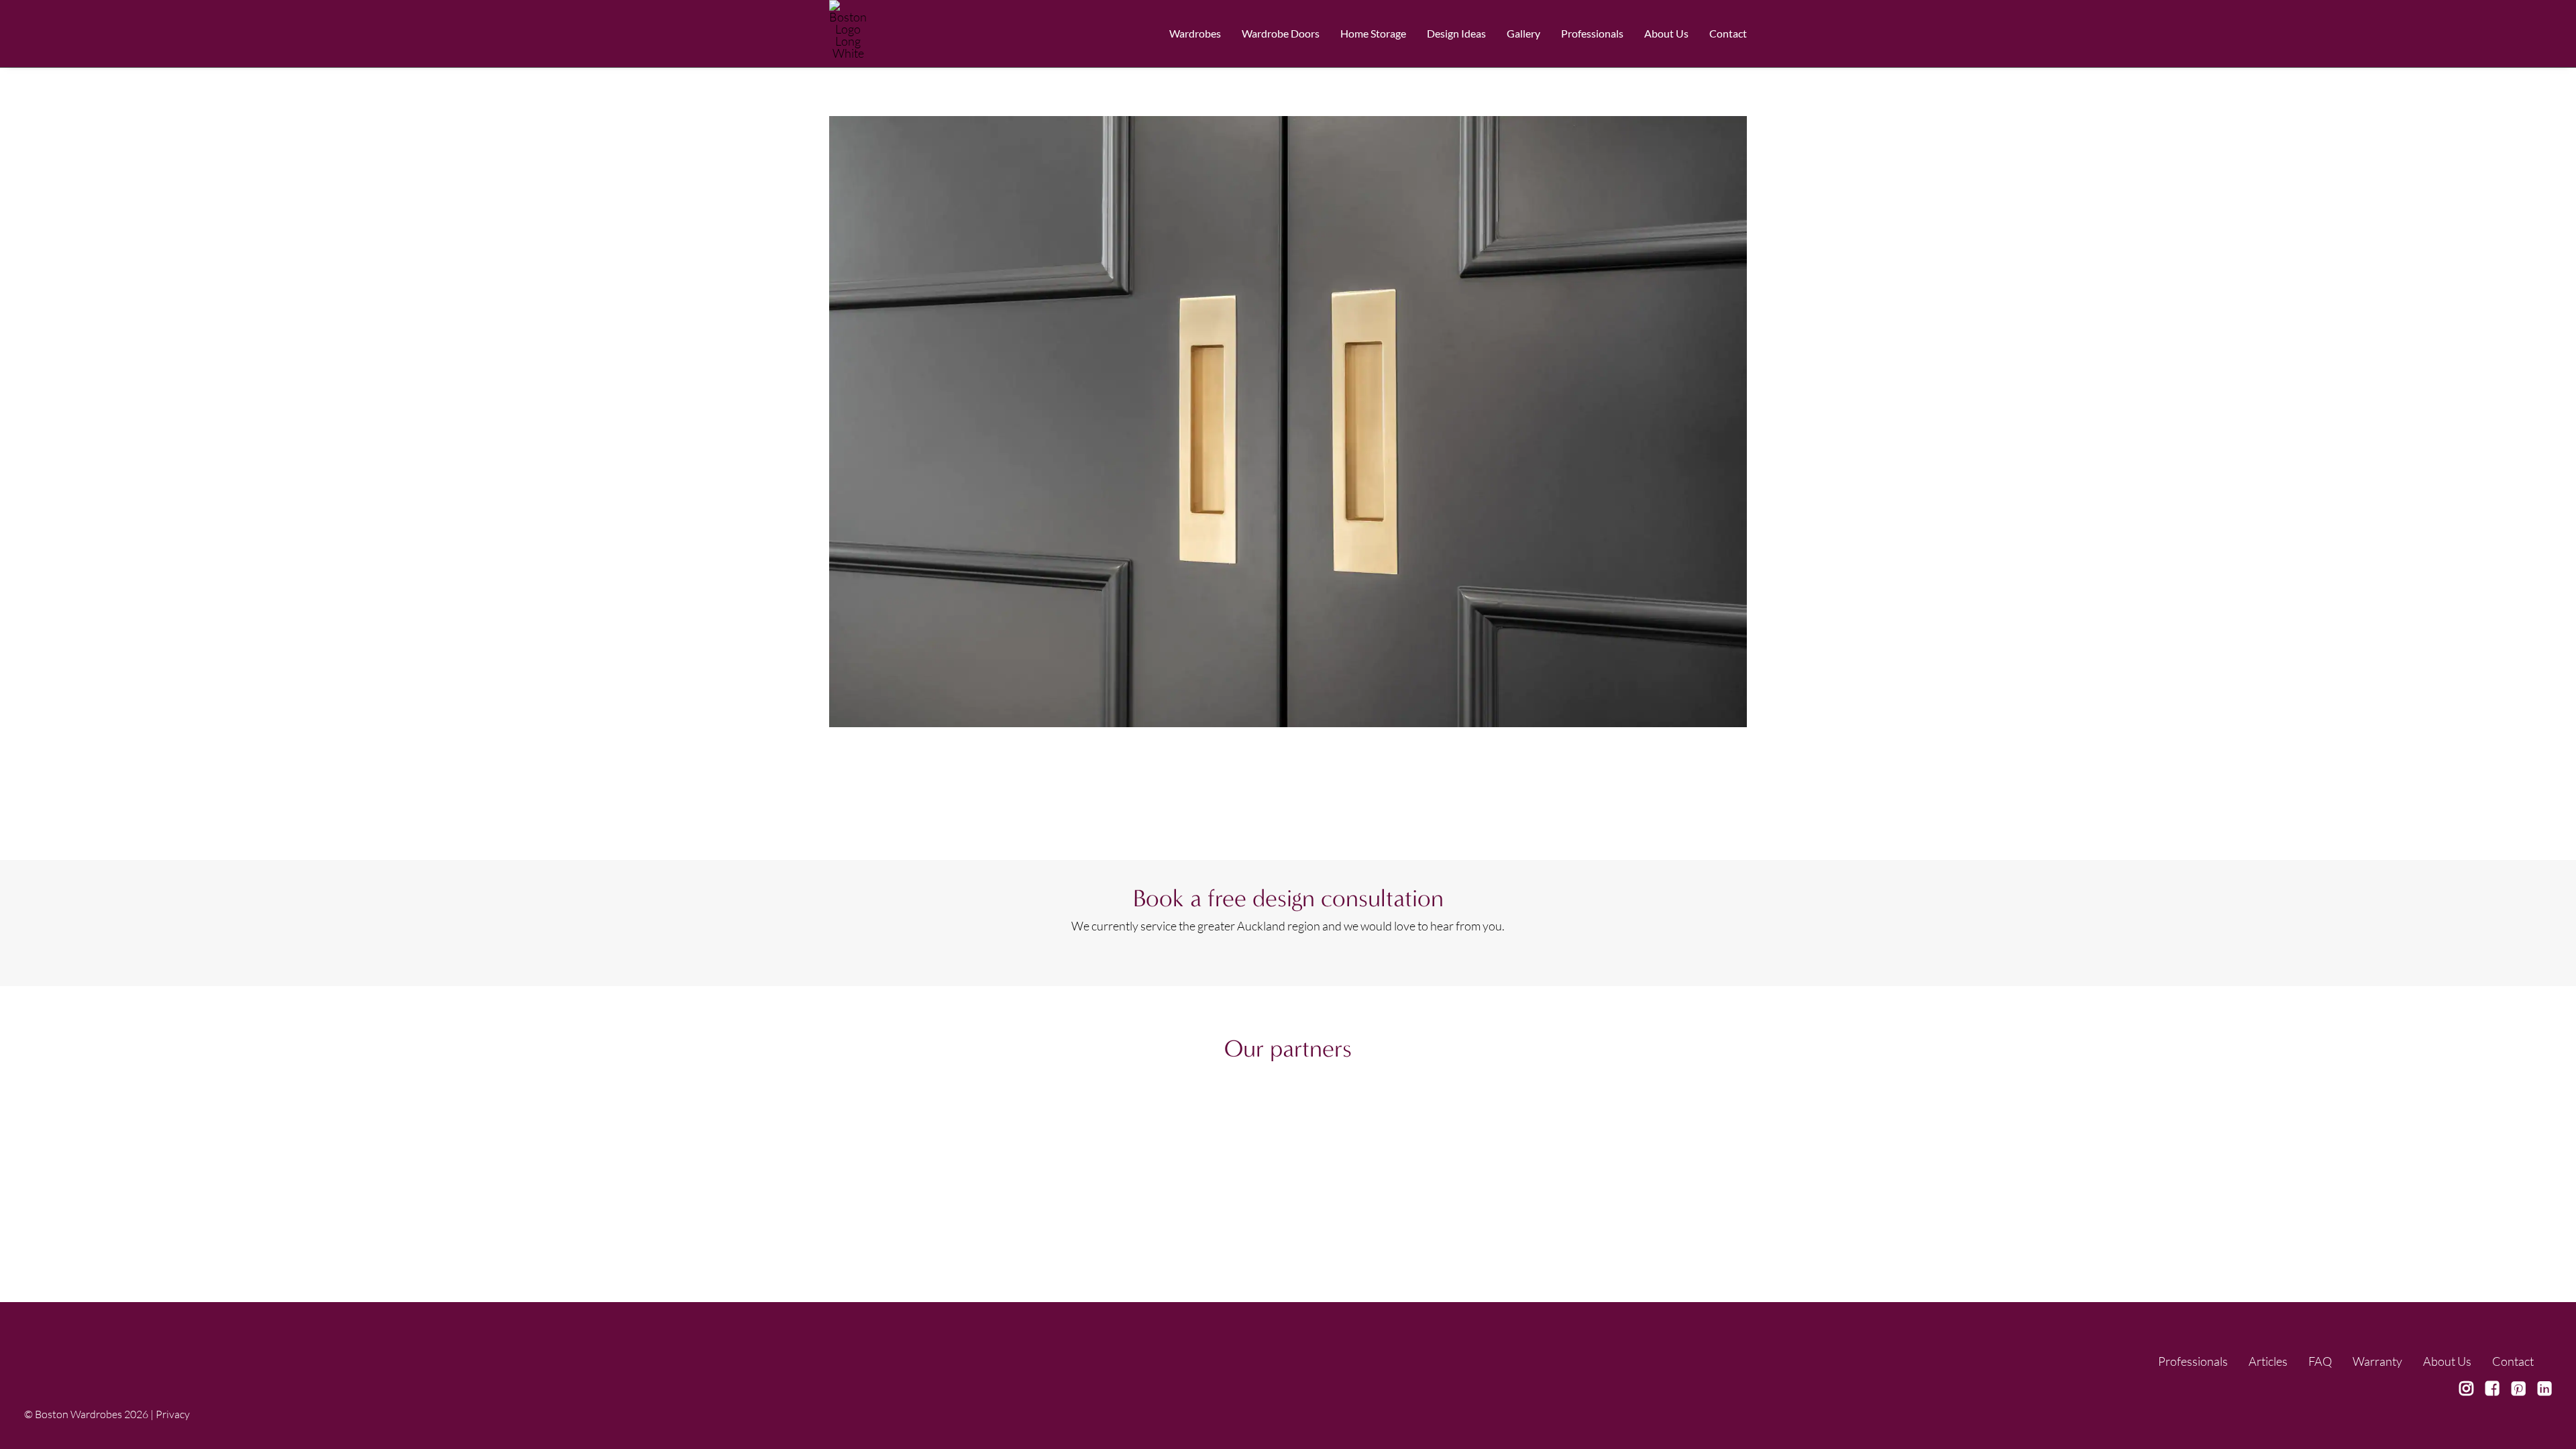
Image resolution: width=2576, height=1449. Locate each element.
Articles (2268, 1361)
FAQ (2320, 1361)
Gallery (1523, 33)
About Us (1666, 33)
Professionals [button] (1592, 33)
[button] (2466, 1391)
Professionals (2193, 1361)
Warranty (2377, 1361)
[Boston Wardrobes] (848, 34)
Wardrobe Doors (1281, 33)
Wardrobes (1195, 33)
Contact (1728, 33)
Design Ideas (1456, 33)
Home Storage (1373, 33)
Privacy (173, 1414)
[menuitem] (1200, 34)
